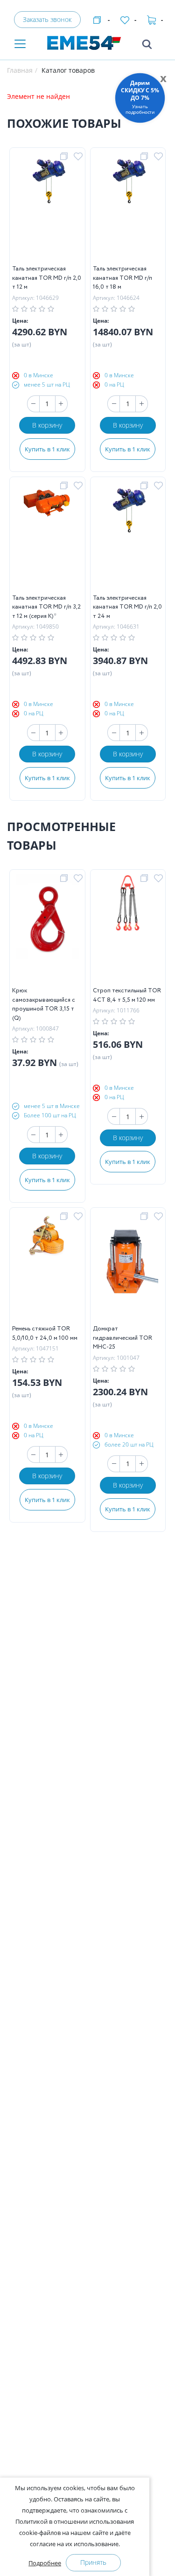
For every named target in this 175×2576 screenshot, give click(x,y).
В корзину (47, 425)
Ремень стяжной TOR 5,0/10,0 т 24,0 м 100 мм (45, 1333)
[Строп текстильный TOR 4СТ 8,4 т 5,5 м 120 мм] (128, 930)
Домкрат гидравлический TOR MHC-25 (122, 1338)
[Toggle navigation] (20, 45)
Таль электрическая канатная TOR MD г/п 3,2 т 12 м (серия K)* (46, 607)
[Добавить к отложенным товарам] (80, 157)
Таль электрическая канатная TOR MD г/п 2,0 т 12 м (47, 278)
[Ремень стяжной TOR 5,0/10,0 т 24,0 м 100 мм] (47, 1268)
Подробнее (45, 2563)
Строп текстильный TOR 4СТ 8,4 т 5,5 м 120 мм (127, 995)
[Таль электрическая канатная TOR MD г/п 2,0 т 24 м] (128, 538)
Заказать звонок (47, 19)
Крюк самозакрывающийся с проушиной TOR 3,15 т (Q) (44, 1004)
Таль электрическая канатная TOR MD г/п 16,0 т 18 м (122, 278)
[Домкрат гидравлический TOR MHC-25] (128, 1268)
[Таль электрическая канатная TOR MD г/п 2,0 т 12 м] (47, 208)
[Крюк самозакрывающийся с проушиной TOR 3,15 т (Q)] (47, 930)
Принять (93, 2562)
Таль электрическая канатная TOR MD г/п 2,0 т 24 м (127, 607)
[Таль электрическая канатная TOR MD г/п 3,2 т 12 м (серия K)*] (47, 538)
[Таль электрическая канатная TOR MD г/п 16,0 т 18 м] (128, 208)
